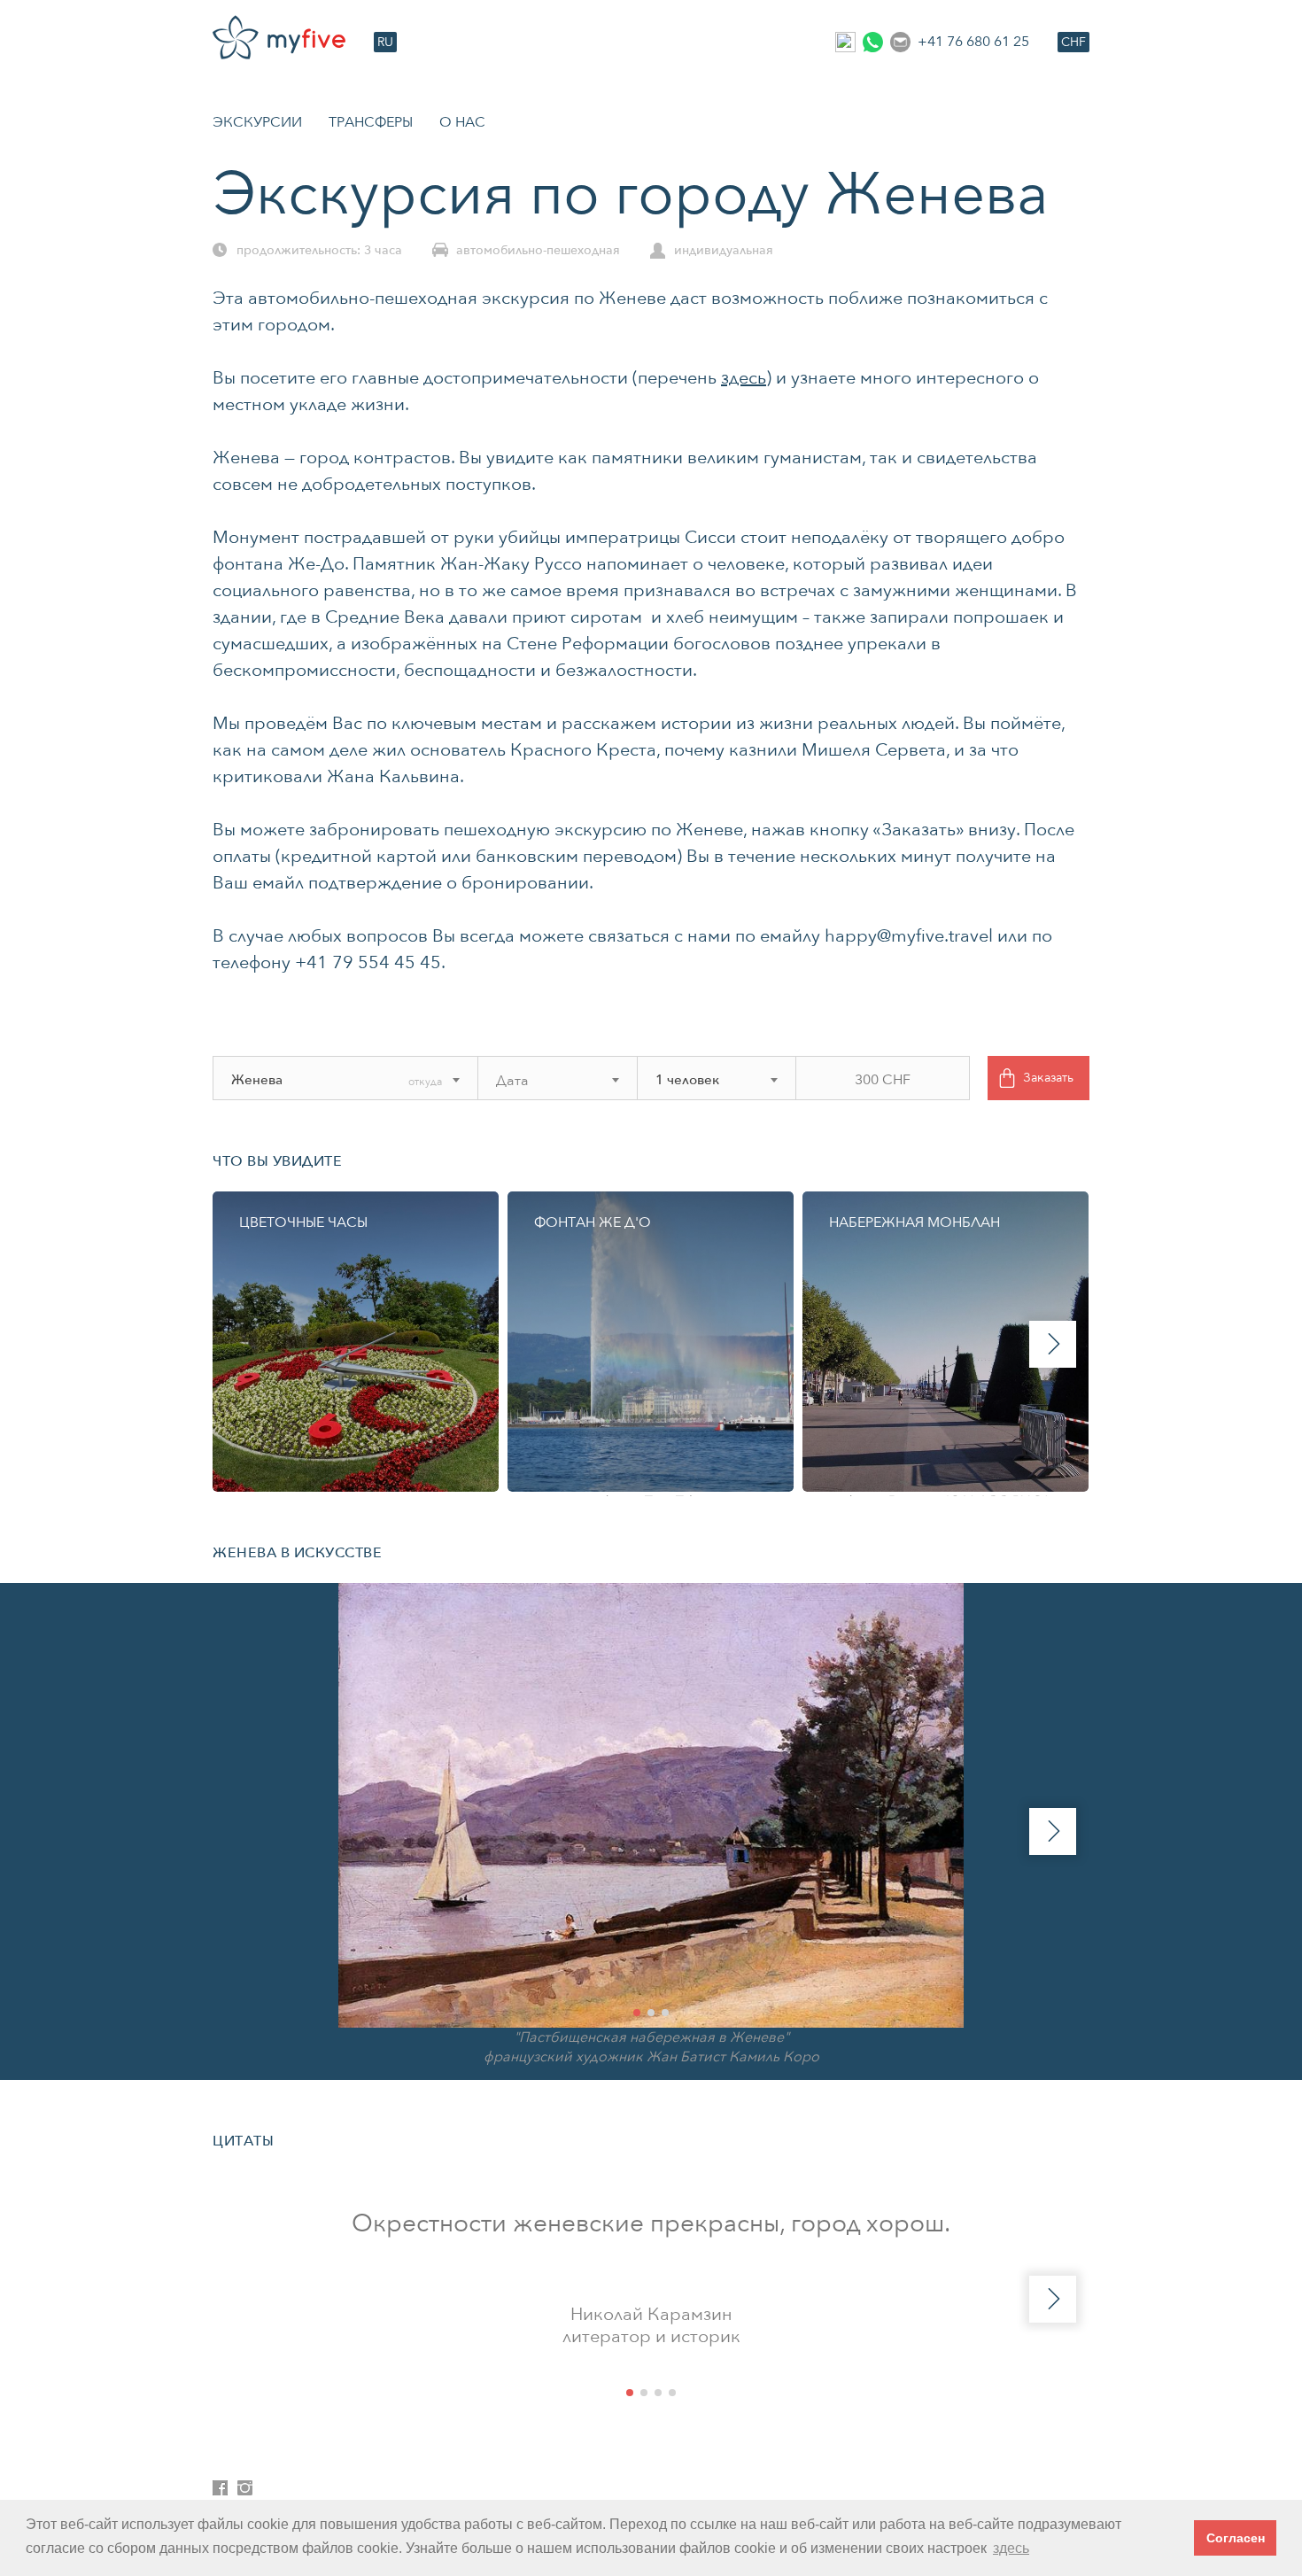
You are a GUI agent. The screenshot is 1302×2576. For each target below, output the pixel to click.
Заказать (1048, 1078)
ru (385, 42)
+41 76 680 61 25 (973, 42)
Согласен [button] (1236, 2538)
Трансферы (371, 122)
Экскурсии (257, 122)
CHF (1073, 42)
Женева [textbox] (257, 1080)
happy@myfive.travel (909, 936)
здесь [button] (1011, 2548)
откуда (425, 1082)
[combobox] (320, 1080)
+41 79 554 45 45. (370, 962)
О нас (462, 122)
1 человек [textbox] (687, 1080)
